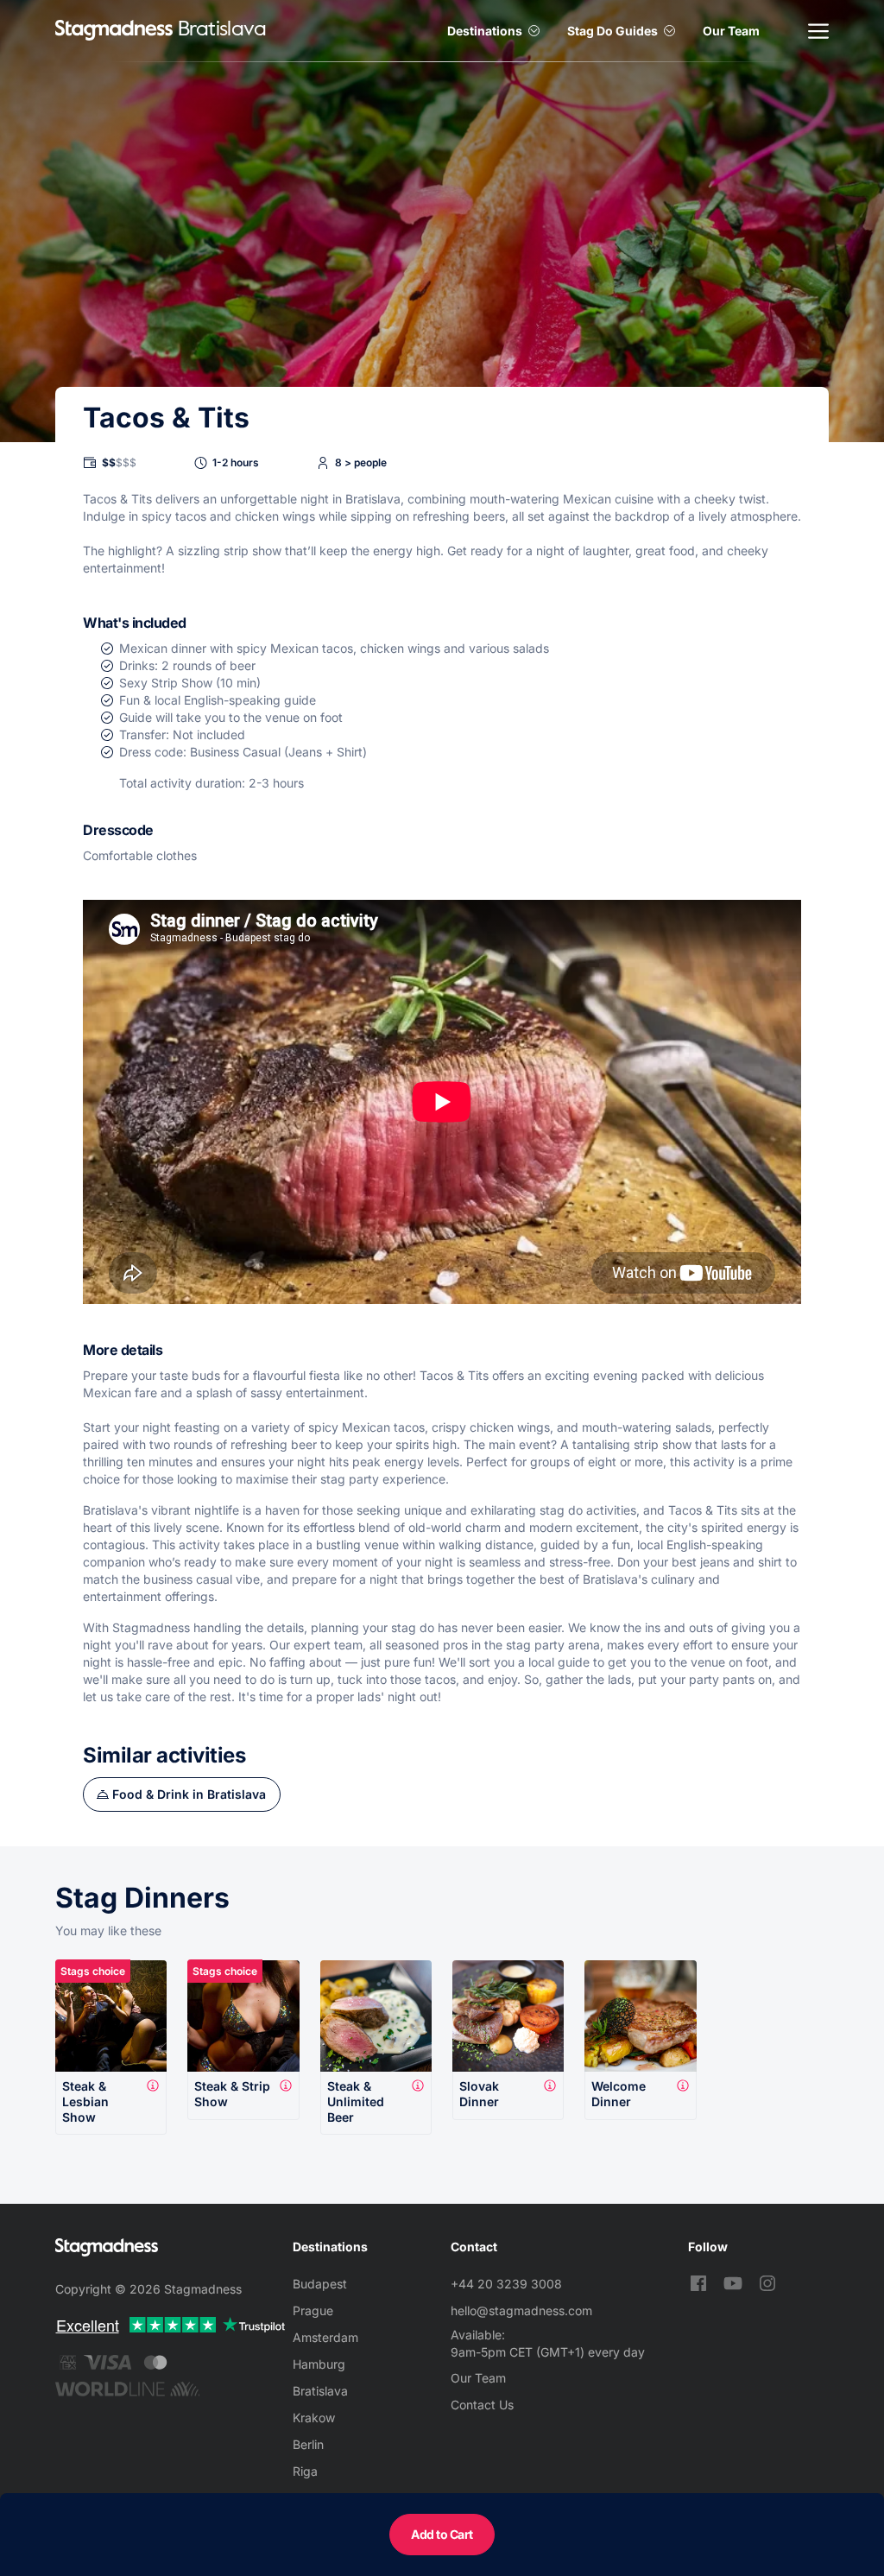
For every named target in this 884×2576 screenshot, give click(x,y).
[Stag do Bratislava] (114, 31)
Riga (305, 2471)
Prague (313, 2310)
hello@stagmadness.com (521, 2310)
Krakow (314, 2418)
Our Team (731, 31)
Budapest (320, 2284)
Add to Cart (442, 2534)
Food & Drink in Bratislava (189, 1794)
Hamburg (319, 2364)
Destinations (485, 31)
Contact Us (482, 2405)
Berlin (308, 2444)
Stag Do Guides (612, 31)
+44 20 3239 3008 (506, 2284)
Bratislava (320, 2391)
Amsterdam (325, 2337)
